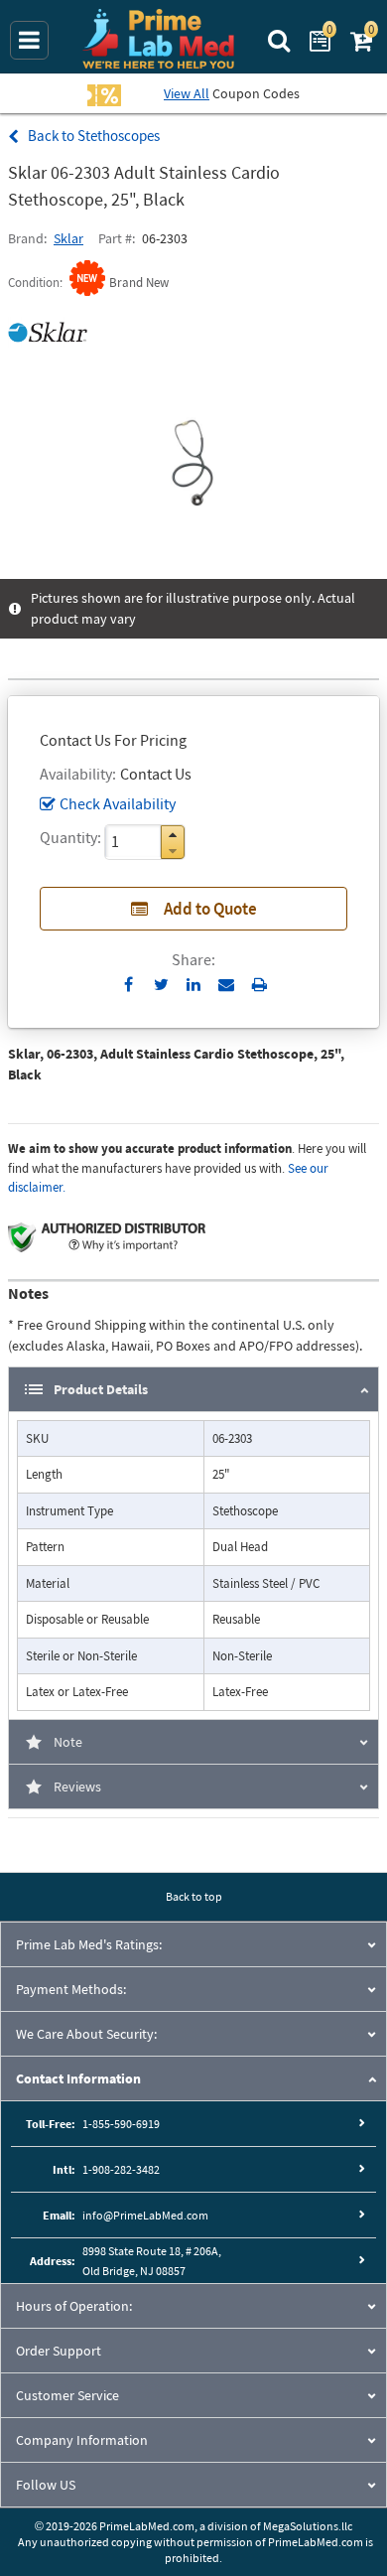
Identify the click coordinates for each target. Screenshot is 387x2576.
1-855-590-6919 (121, 2124)
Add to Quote (210, 909)
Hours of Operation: (74, 2306)
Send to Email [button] (227, 985)
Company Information (82, 2440)
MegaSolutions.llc (308, 2526)
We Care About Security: (86, 2034)
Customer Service (67, 2395)
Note (68, 1742)
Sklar (68, 238)
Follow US (46, 2485)
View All (187, 93)
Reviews (77, 1787)
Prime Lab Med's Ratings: (89, 1944)
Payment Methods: (71, 1989)
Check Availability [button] (118, 803)
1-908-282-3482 (121, 2169)
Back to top (194, 1896)
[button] (173, 835)
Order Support (59, 2351)
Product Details (101, 1389)
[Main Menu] (29, 40)
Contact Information (78, 2078)
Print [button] (259, 984)
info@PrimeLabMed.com (145, 2215)
